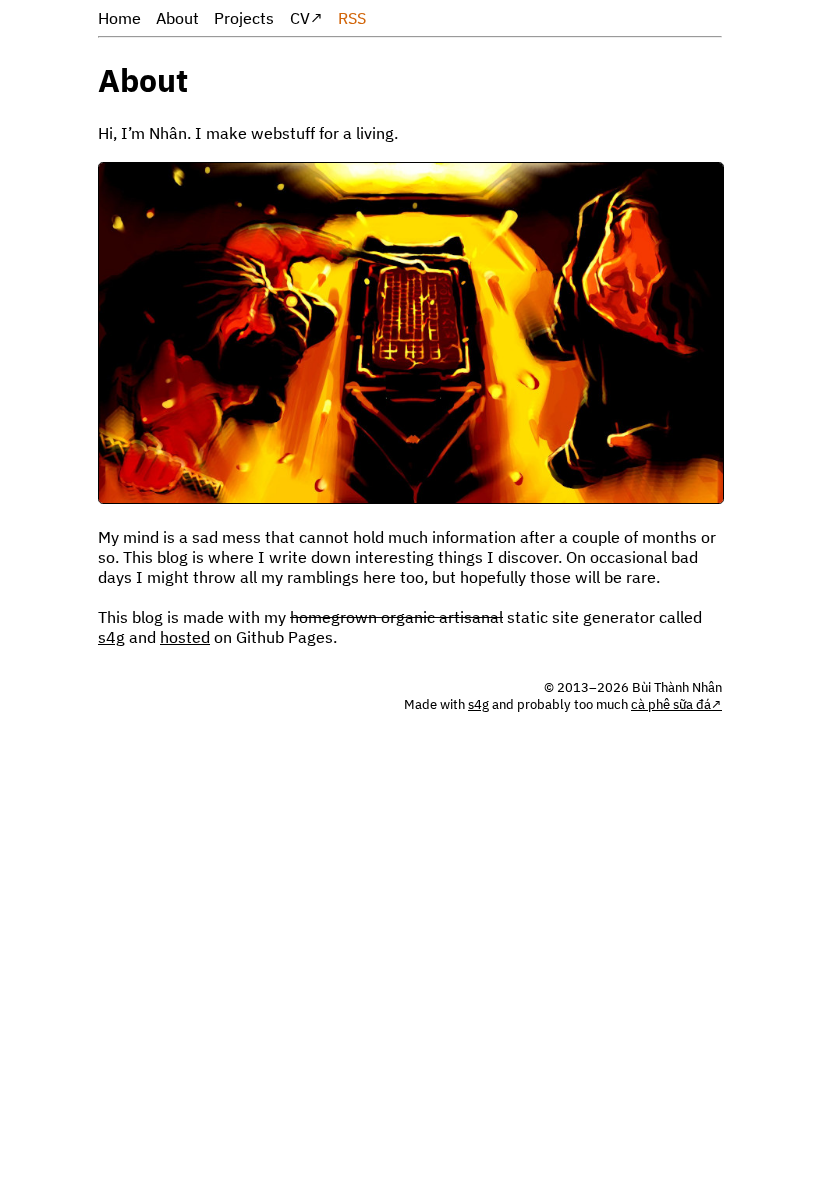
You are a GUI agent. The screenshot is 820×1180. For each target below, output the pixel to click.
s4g (111, 637)
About (177, 18)
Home (119, 18)
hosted (185, 637)
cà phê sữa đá (671, 704)
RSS (352, 18)
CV (300, 18)
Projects (244, 18)
